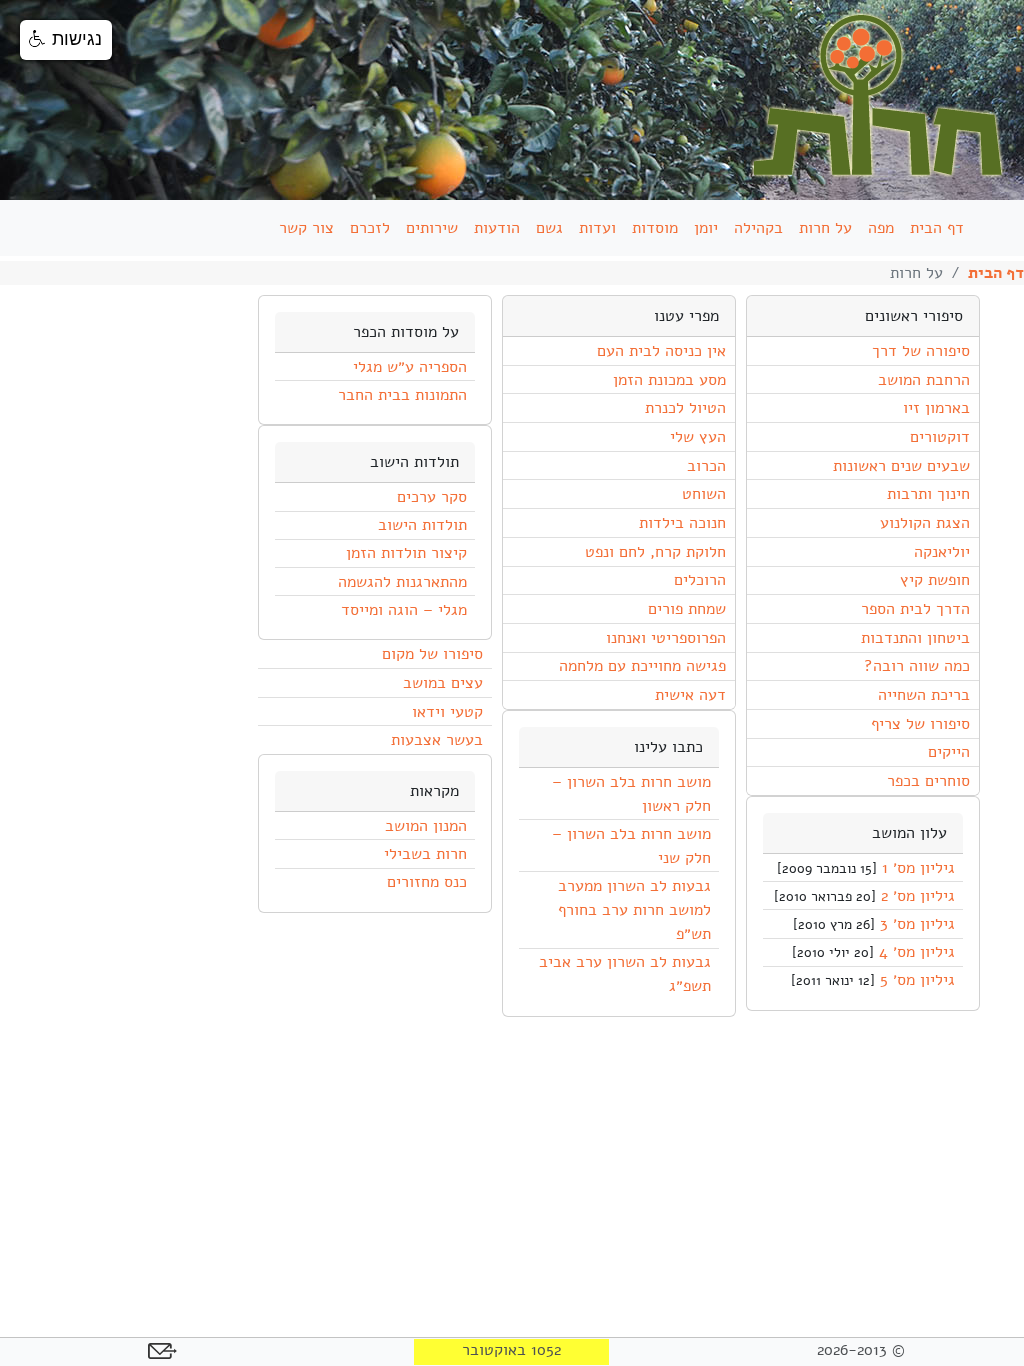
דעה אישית (690, 695)
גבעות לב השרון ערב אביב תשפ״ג (625, 974)
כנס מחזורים (427, 882)
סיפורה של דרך (920, 351)
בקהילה (758, 228)
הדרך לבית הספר (915, 609)
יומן (706, 228)
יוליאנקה (941, 552)
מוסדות (655, 228)
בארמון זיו (936, 408)
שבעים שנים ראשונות (901, 466)
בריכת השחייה (923, 695)
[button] (66, 40)
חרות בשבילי (425, 854)
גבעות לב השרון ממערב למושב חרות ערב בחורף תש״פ (634, 910)
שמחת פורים (686, 609)
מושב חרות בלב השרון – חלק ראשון (631, 794)
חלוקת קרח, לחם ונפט (655, 552)
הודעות (497, 228)
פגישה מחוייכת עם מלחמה (642, 666)
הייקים (948, 752)
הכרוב (706, 466)
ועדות (597, 228)
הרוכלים (699, 580)
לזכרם (370, 228)
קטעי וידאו (447, 712)
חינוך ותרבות (928, 494)
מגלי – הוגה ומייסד (404, 610)
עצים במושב (442, 683)
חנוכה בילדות (682, 523)
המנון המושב (426, 826)
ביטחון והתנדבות (915, 638)
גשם (549, 228)
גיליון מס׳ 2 (918, 896)
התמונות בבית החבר (402, 395)
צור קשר (306, 228)
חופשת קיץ (934, 580)
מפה (881, 228)
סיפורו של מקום (432, 654)
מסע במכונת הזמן (669, 380)
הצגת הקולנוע (924, 523)
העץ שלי (697, 437)
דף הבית (937, 228)
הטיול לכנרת (685, 408)
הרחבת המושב (923, 380)
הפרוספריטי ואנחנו (665, 638)
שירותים (432, 228)
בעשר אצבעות (436, 740)
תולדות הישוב (422, 525)
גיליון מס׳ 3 (917, 924)
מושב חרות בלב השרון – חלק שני (631, 846)
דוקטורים (939, 437)
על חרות (825, 228)
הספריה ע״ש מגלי (410, 367)
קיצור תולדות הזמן (406, 553)
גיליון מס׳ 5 (917, 980)
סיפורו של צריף (920, 724)
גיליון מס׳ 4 (917, 952)
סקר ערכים (432, 497)
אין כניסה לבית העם (661, 351)
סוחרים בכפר (928, 781)
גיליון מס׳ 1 (918, 868)
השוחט (703, 494)
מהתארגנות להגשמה (402, 582)
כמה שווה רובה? (916, 666)
